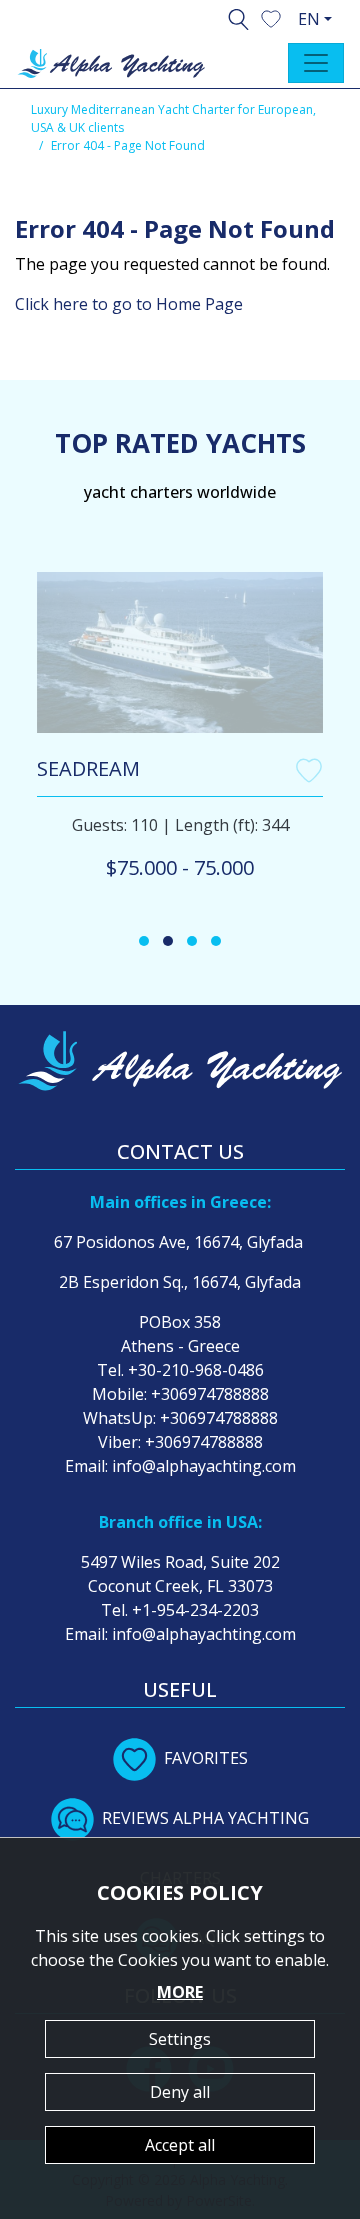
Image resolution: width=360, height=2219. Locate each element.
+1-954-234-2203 (195, 1610)
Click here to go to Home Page (129, 304)
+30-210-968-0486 (196, 1370)
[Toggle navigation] (316, 63)
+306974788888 (210, 1394)
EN (309, 19)
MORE (180, 1992)
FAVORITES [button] (206, 1758)
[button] (271, 17)
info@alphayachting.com (204, 1466)
